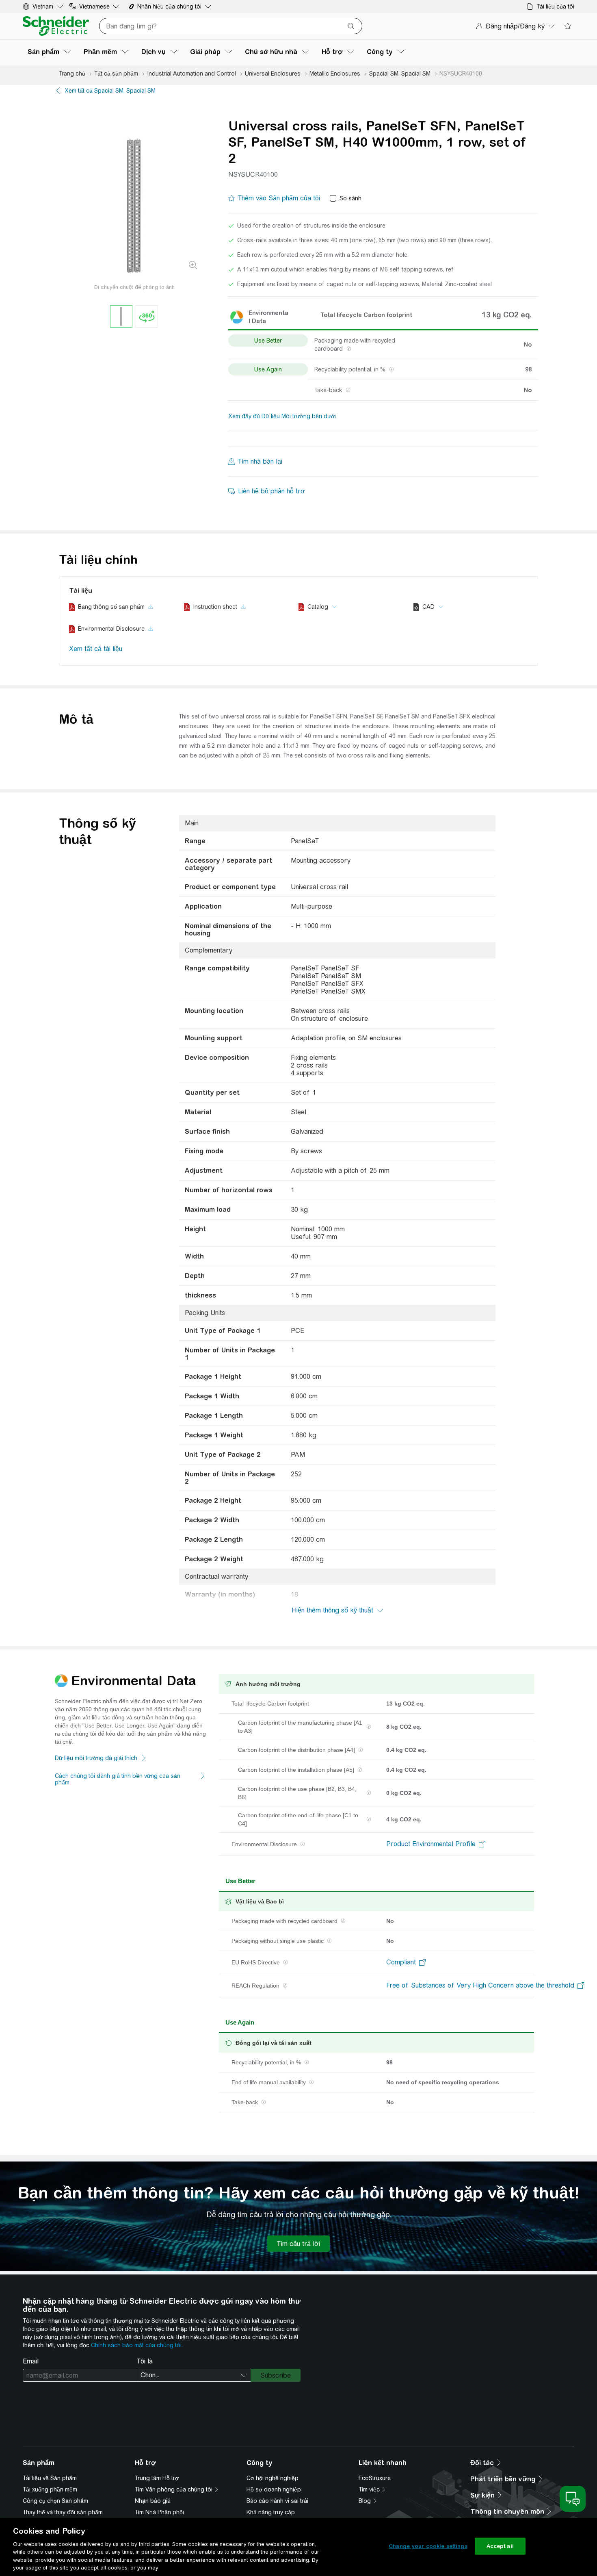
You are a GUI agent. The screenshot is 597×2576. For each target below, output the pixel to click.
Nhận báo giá (153, 2501)
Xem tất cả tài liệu (96, 649)
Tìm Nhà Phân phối (159, 2512)
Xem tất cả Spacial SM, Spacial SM (110, 91)
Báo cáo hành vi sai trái (277, 2501)
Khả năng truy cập (271, 2512)
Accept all (500, 2546)
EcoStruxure (375, 2478)
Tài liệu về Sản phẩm (50, 2478)
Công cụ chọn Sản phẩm (55, 2501)
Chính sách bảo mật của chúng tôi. (137, 2345)
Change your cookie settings (428, 2546)
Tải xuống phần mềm (50, 2489)
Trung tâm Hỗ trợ (157, 2478)
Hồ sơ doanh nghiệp (274, 2489)
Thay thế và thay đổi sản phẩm (63, 2512)
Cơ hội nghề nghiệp (273, 2478)
